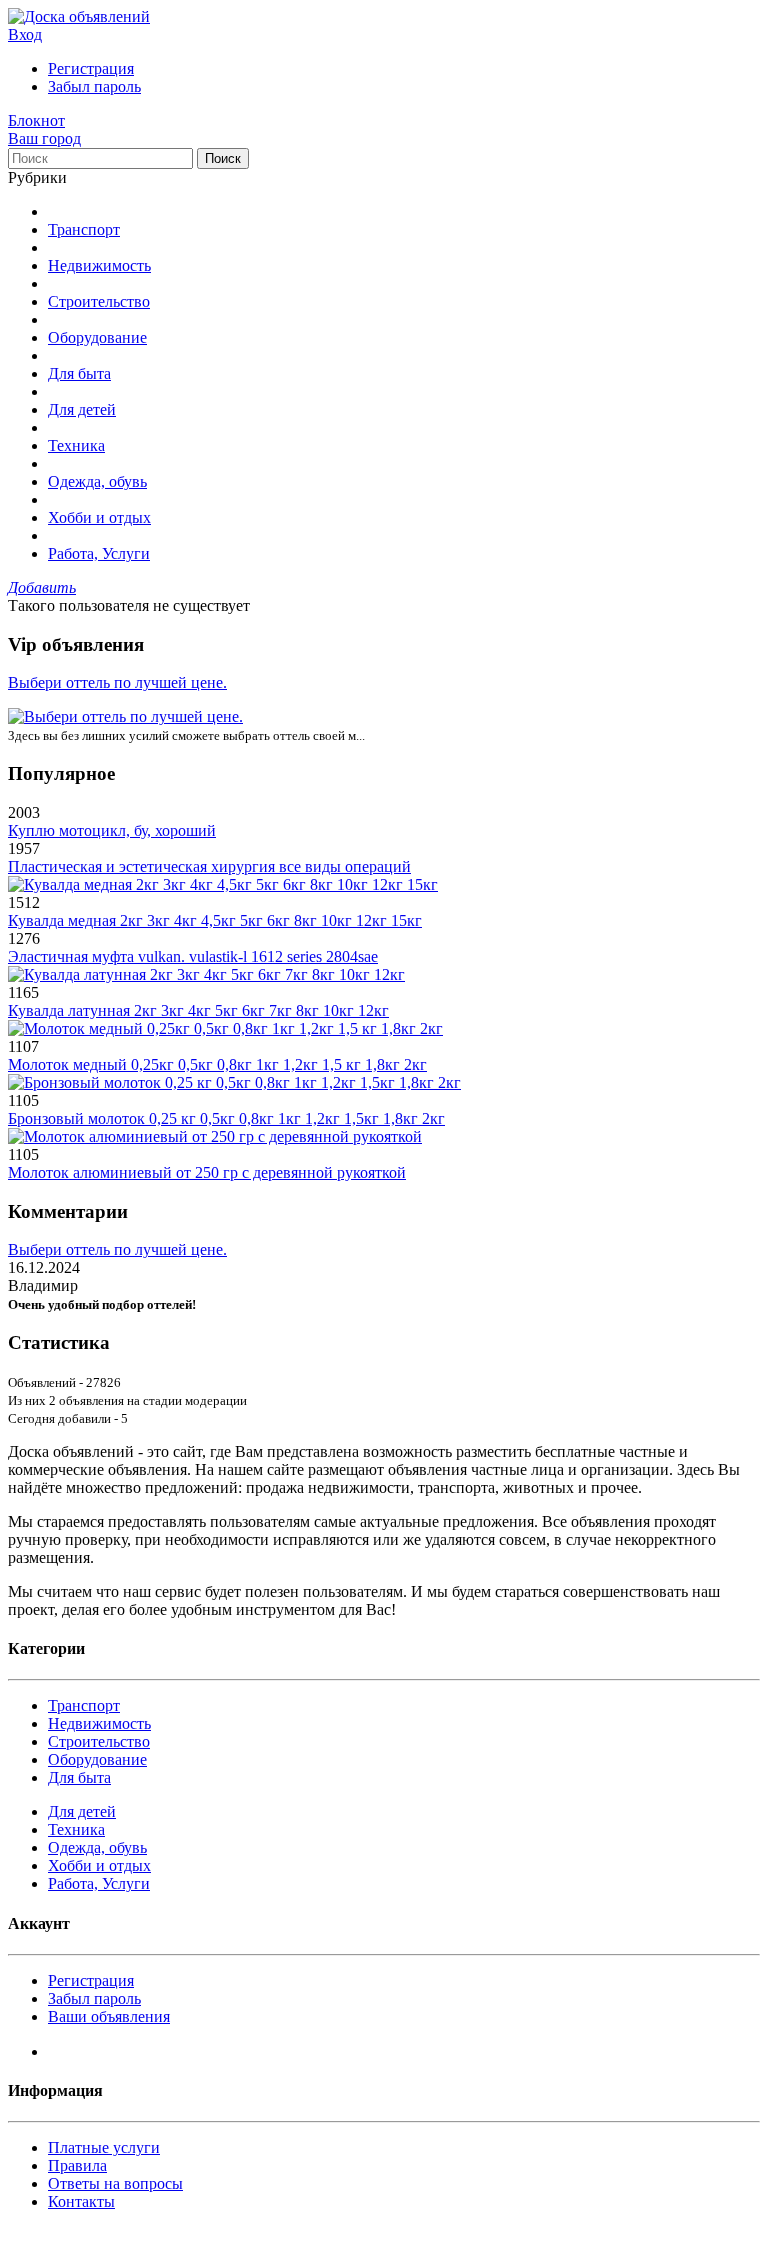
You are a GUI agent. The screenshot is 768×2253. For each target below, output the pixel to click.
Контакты (81, 2201)
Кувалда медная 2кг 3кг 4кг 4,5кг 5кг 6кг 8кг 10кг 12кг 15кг (215, 920)
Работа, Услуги (99, 553)
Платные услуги (104, 2147)
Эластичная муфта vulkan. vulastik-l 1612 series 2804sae (193, 956)
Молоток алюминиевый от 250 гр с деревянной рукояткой (207, 1172)
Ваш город (44, 138)
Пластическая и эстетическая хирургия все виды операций (209, 866)
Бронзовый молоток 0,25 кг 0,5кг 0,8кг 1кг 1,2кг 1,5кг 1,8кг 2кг (226, 1118)
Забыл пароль (94, 86)
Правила (77, 2165)
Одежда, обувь (97, 481)
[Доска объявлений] (79, 16)
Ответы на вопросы (115, 2183)
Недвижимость (99, 265)
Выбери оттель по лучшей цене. (117, 682)
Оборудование (97, 337)
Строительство (99, 301)
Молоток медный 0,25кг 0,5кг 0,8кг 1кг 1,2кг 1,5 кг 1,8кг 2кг (217, 1064)
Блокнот (36, 120)
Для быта (79, 373)
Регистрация (91, 68)
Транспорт (84, 229)
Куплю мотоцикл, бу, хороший (112, 830)
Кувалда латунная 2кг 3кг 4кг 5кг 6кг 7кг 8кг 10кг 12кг (198, 1010)
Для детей (82, 409)
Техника (76, 445)
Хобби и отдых (99, 517)
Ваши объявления (109, 2016)
